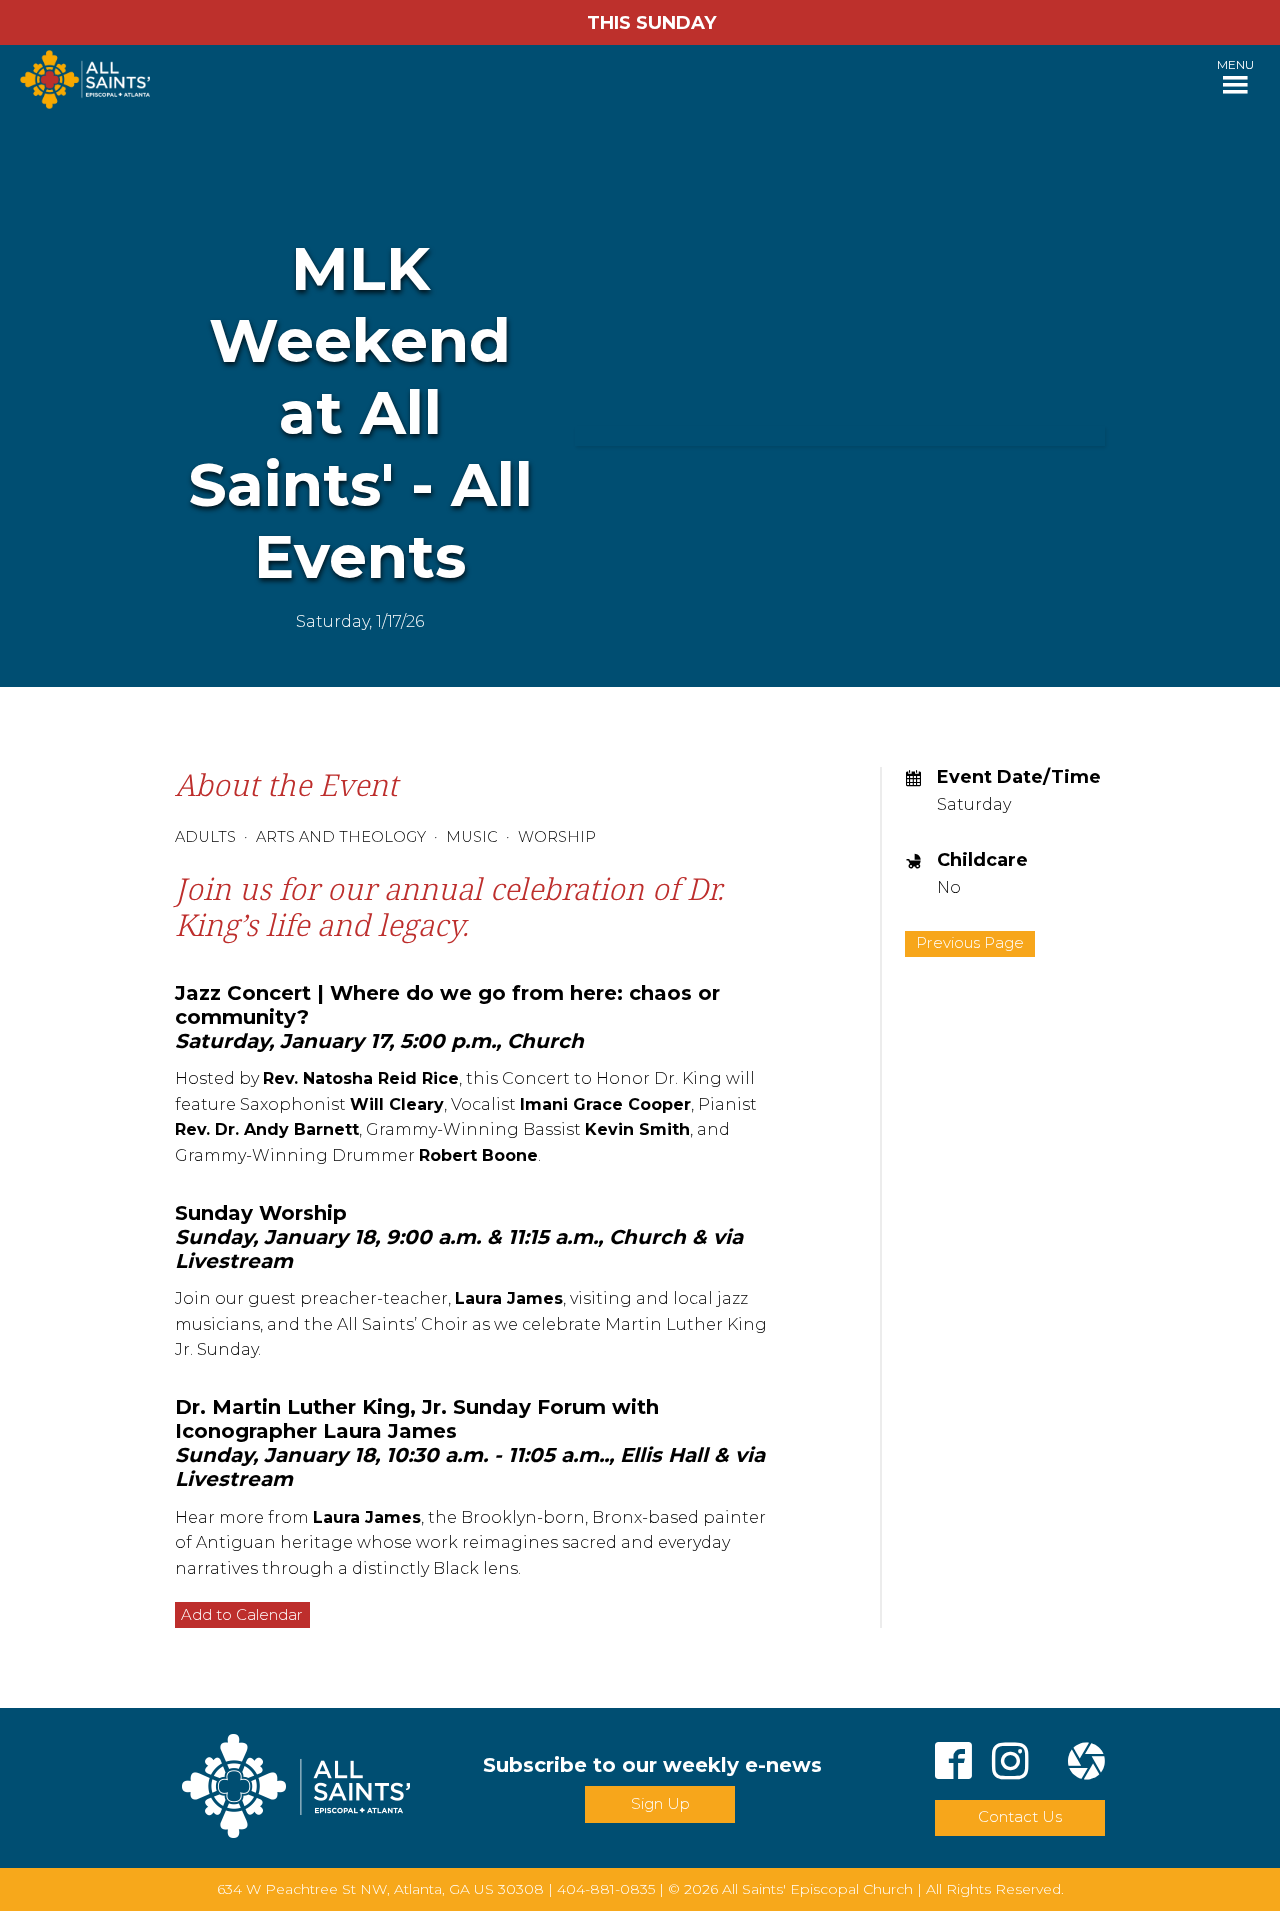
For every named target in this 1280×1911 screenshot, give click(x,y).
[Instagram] (1010, 1764)
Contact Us (1020, 1816)
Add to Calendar (242, 1614)
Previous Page (970, 942)
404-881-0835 (606, 1889)
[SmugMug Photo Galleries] (1086, 1764)
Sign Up (660, 1803)
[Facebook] (953, 1764)
